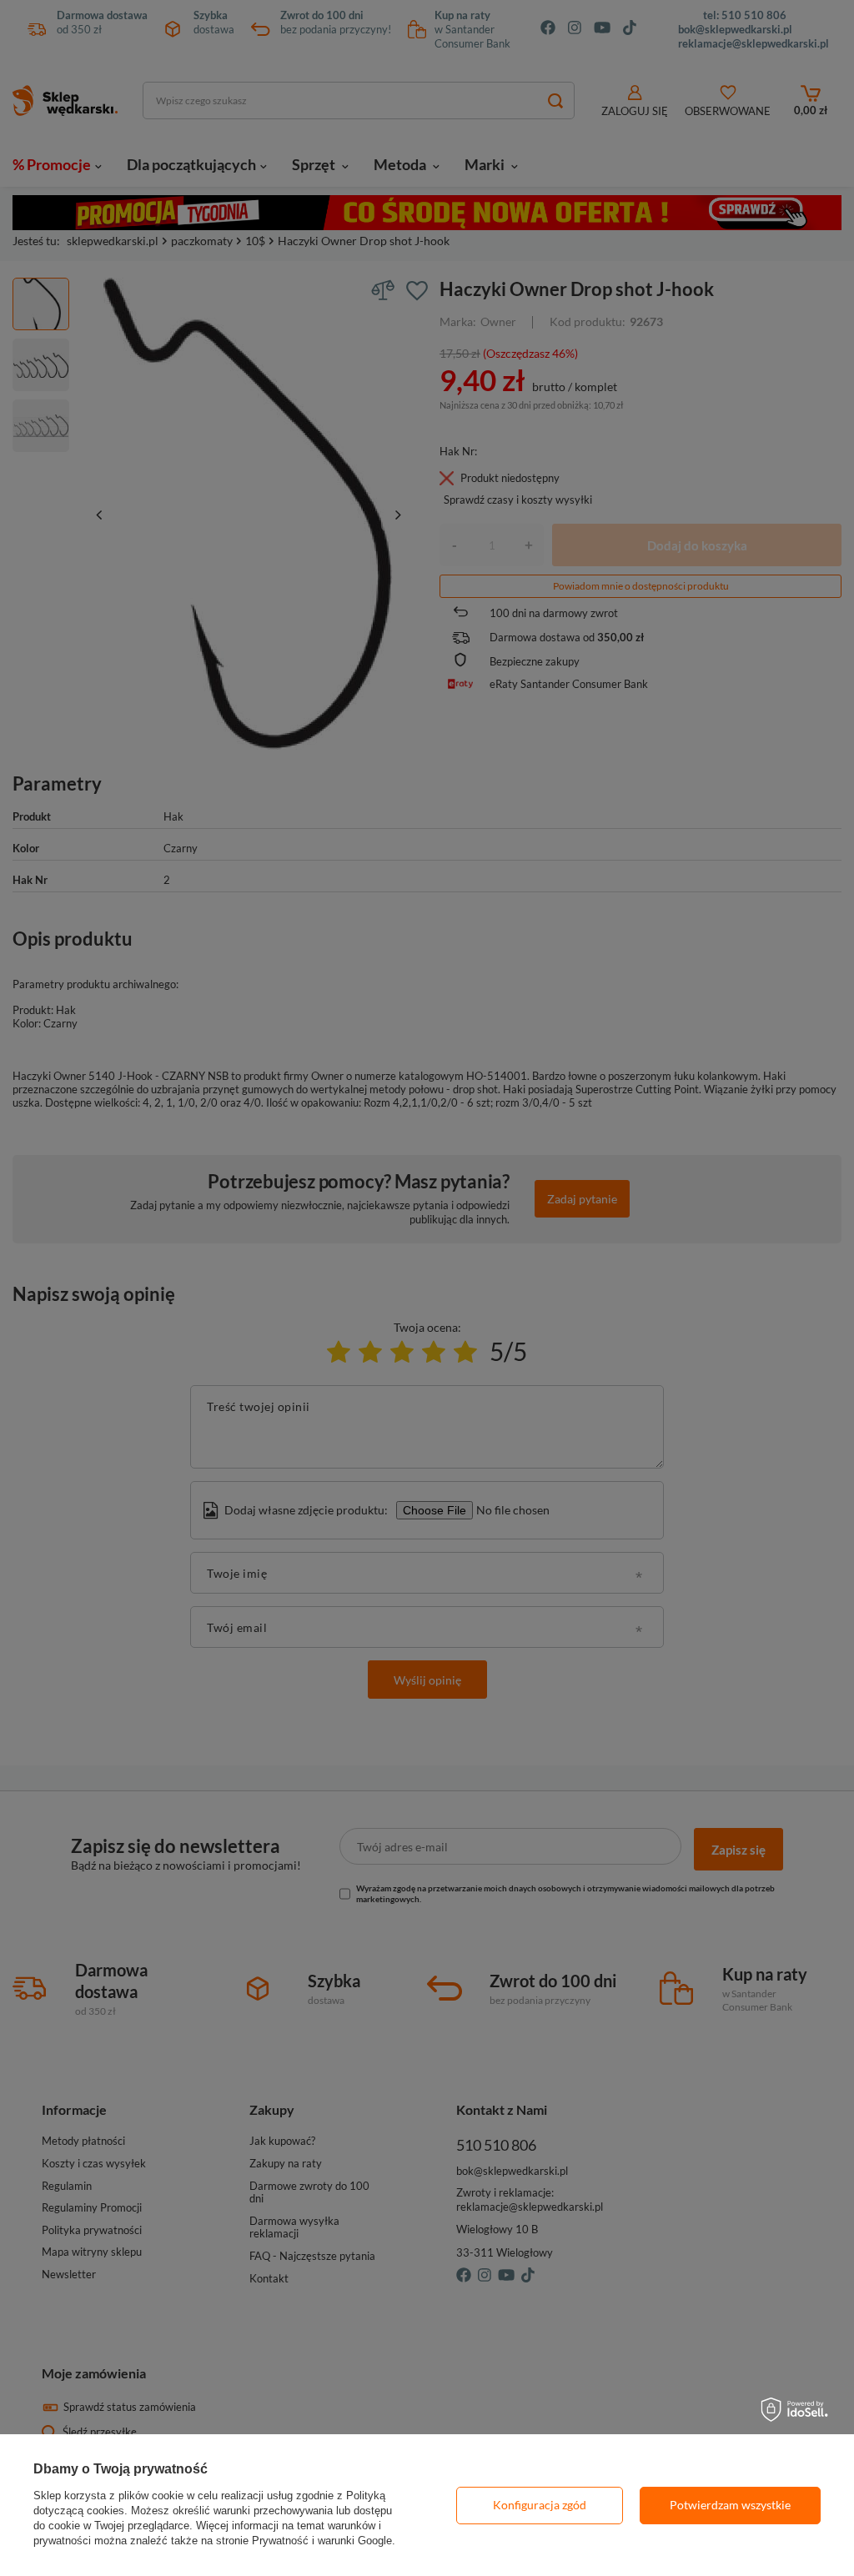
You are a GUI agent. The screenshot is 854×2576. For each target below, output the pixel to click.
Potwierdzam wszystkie (730, 2505)
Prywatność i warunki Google (322, 2541)
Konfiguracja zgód (540, 2505)
